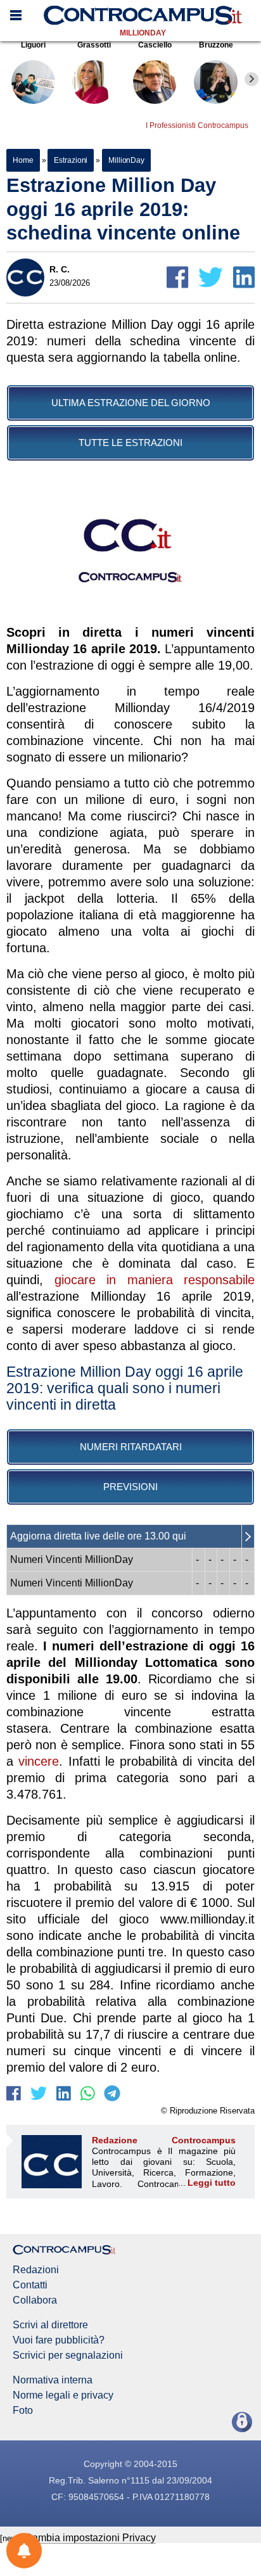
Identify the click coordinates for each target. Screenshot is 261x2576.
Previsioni (130, 1487)
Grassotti (94, 45)
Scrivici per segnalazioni (68, 2356)
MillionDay (143, 33)
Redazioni (36, 2270)
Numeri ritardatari (131, 1447)
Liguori (33, 45)
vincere (39, 1761)
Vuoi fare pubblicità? (59, 2340)
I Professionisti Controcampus (197, 125)
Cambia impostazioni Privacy (90, 2538)
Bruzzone (216, 45)
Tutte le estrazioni (130, 443)
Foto (23, 2411)
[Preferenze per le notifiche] (24, 2551)
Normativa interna (53, 2380)
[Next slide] (251, 79)
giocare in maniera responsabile (155, 1280)
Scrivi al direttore (50, 2325)
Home (23, 160)
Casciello (155, 45)
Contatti (30, 2285)
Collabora (35, 2300)
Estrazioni (71, 160)
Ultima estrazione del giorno (131, 403)
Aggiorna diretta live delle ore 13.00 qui (98, 1536)
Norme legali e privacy (63, 2395)
